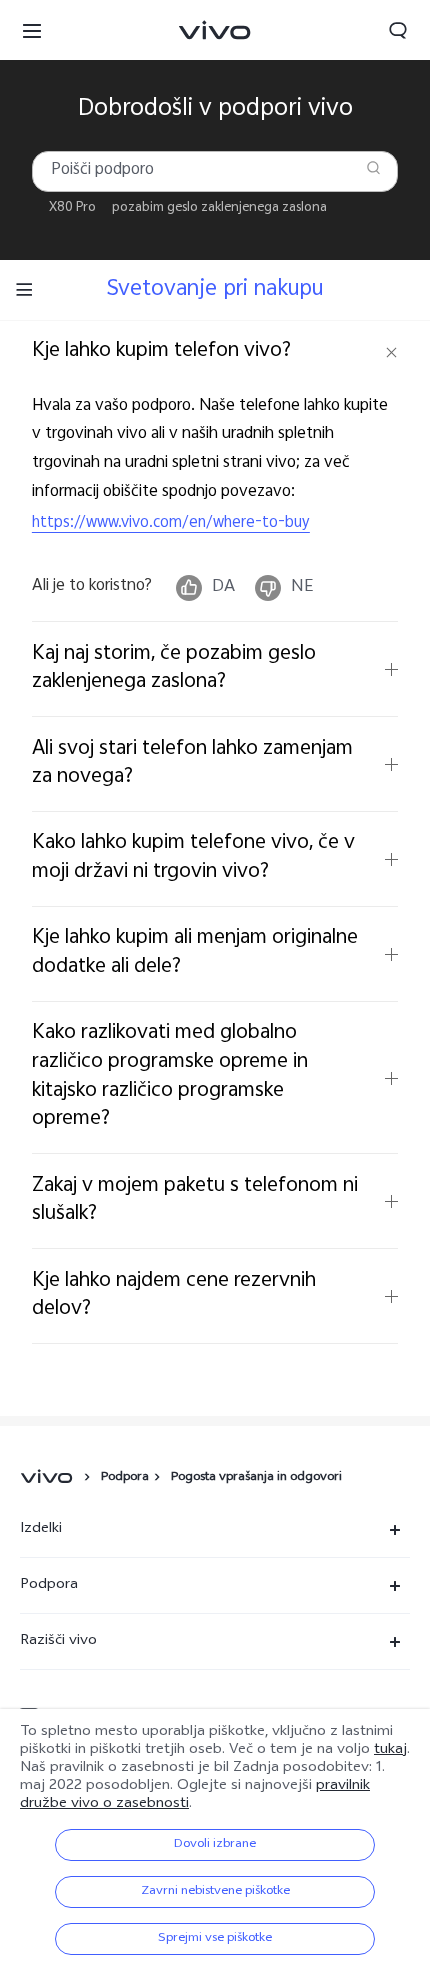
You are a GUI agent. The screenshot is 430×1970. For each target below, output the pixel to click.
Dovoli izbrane (215, 1845)
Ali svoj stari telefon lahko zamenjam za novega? (192, 764)
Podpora (125, 1478)
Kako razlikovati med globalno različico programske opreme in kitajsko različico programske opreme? (170, 1076)
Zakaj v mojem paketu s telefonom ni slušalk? (195, 1201)
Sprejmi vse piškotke (215, 1939)
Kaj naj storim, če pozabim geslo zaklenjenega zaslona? (174, 669)
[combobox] (215, 171)
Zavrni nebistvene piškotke (215, 1892)
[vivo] (49, 1478)
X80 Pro (72, 208)
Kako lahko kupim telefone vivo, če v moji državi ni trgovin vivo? (193, 858)
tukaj (390, 1750)
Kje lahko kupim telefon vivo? (161, 351)
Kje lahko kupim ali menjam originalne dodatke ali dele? (195, 953)
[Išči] (373, 167)
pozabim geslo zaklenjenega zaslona (219, 208)
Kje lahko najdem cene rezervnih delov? (174, 1296)
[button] (32, 30)
